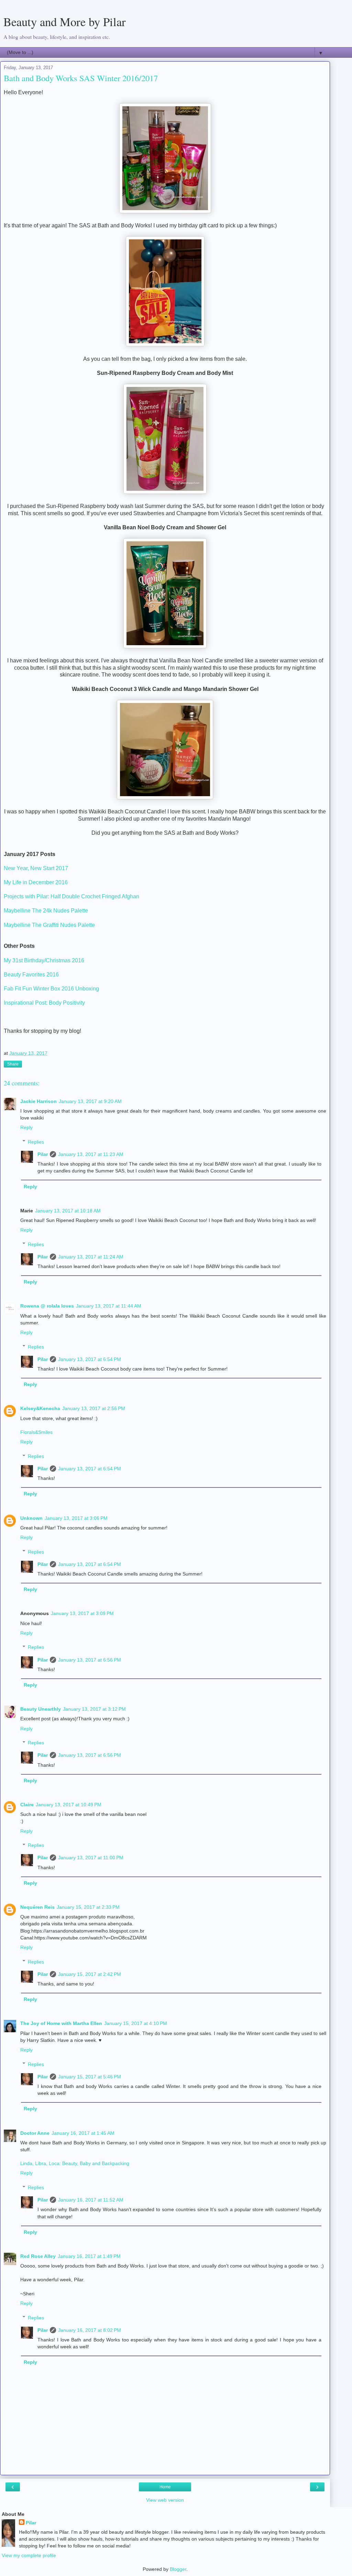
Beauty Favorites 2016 (31, 975)
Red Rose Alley (38, 2256)
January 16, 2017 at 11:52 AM (91, 2200)
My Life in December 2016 (36, 882)
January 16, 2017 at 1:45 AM (83, 2133)
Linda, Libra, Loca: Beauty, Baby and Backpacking (75, 2163)
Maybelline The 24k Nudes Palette (47, 911)
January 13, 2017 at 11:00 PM (91, 1858)
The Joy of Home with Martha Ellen (61, 2023)
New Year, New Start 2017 (36, 868)
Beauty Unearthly (41, 1709)
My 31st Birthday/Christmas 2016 (44, 960)
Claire (27, 1805)
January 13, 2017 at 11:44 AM (109, 1306)
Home (165, 2487)
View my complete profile (29, 2555)
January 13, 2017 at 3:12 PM (94, 1709)
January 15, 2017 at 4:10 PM (136, 2023)
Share (13, 1064)
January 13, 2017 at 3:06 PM (76, 1518)
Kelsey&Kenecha (40, 1408)
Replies (36, 1142)
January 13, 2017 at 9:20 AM (90, 1101)
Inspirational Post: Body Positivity (45, 1003)
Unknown (31, 1518)
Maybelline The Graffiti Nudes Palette (50, 925)
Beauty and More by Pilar (65, 22)
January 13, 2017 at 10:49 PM (69, 1805)
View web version (165, 2500)
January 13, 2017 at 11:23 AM (91, 1154)
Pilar (43, 1154)
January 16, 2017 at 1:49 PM (89, 2256)
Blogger (178, 2569)
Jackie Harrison (38, 1101)
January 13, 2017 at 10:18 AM (68, 1211)
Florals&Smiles (36, 1432)
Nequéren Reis (37, 1907)
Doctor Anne (35, 2133)
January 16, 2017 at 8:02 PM (90, 2330)
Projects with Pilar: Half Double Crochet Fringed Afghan (72, 896)
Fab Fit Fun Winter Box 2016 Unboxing (51, 989)
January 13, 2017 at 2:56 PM (94, 1408)
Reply (26, 1127)
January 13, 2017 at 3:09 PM (82, 1613)
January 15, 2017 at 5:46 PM (90, 2077)
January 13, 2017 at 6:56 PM (90, 1660)
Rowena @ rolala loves (47, 1306)
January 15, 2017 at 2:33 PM (88, 1907)
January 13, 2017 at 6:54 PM (90, 1359)
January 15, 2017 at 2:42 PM (90, 1974)
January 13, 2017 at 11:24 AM (91, 1257)
